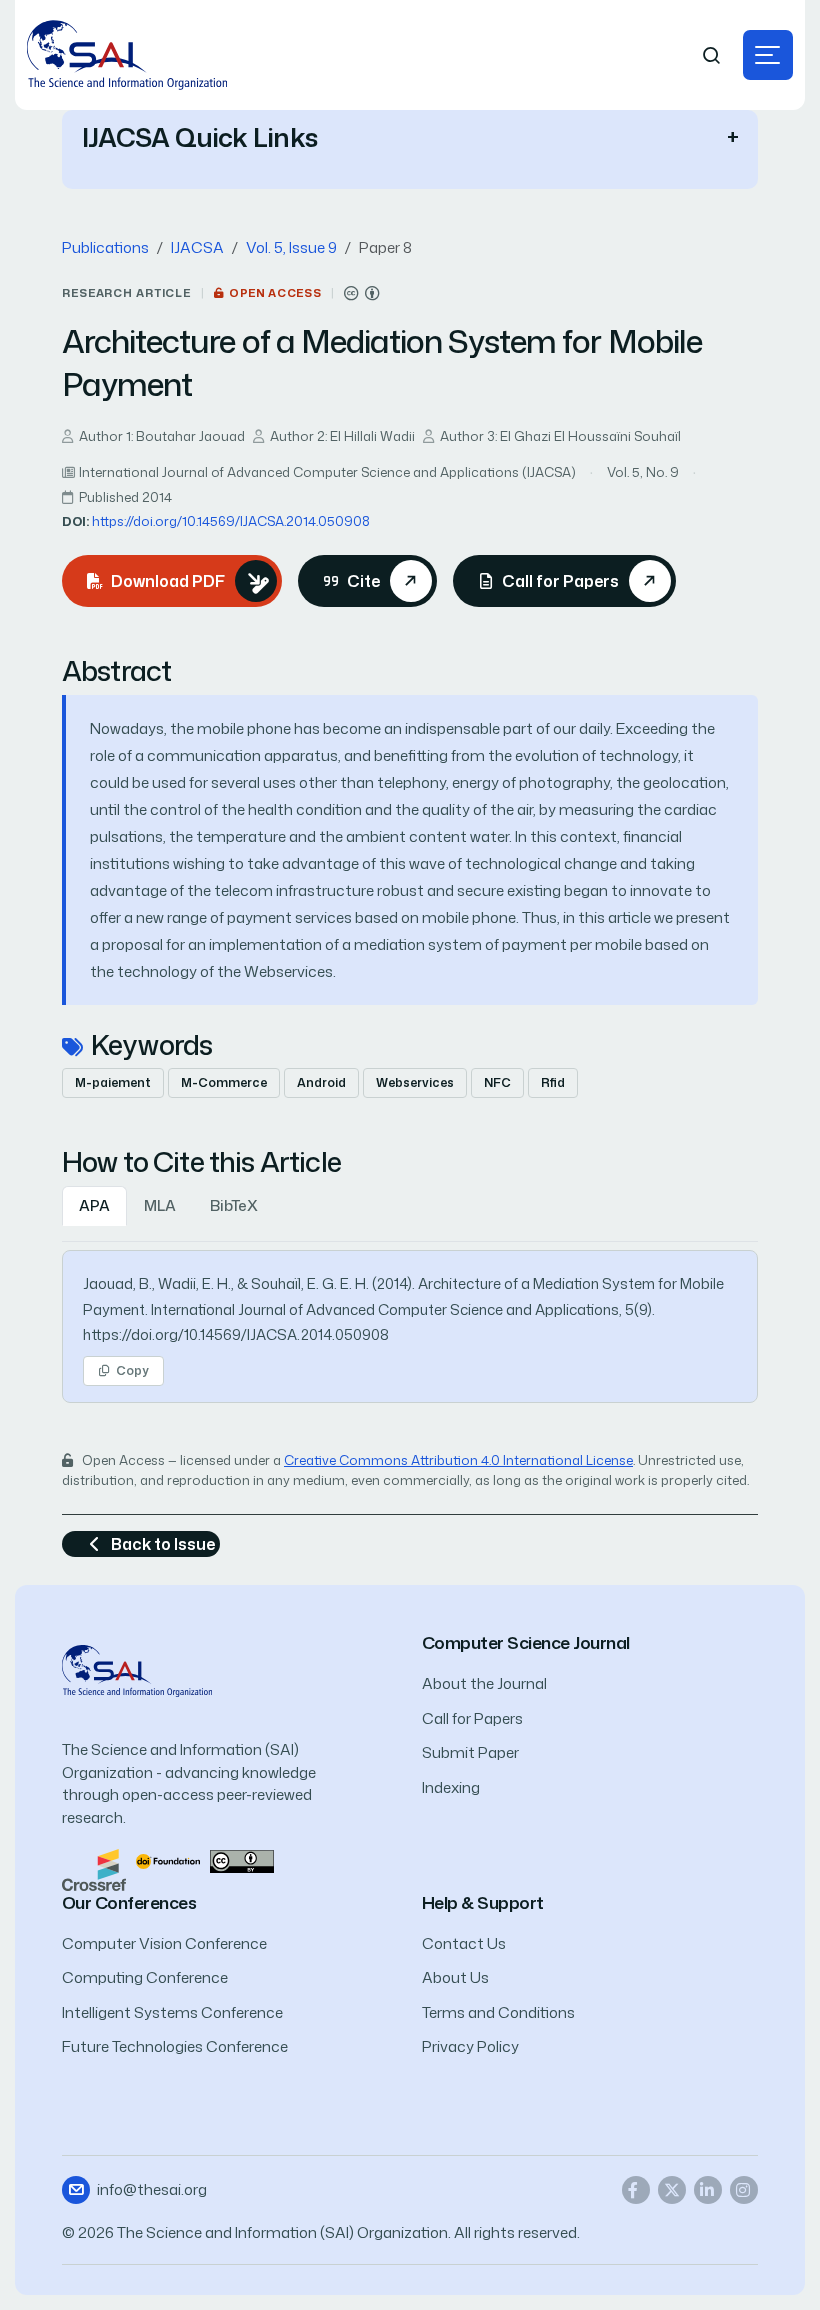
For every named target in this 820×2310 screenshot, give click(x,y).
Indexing (451, 1787)
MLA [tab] (160, 1205)
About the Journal (484, 1683)
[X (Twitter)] (672, 2190)
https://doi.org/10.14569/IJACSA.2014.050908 (231, 521)
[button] (768, 55)
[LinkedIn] (708, 2190)
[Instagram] (744, 2190)
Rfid (553, 1082)
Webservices (415, 1082)
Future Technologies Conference (175, 2046)
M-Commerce (224, 1082)
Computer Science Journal (526, 1642)
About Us (455, 1977)
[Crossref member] (94, 1868)
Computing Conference (145, 1977)
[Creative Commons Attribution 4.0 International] (362, 293)
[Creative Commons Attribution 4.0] (242, 1859)
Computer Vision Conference (164, 1943)
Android (321, 1082)
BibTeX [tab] (234, 1205)
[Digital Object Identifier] (168, 1859)
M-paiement (113, 1082)
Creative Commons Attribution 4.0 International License (458, 1460)
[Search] (712, 55)
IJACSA (197, 247)
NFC (497, 1082)
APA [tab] (94, 1205)
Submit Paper (470, 1752)
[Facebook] (636, 2190)
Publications (105, 247)
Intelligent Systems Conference (172, 2012)
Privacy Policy (470, 2046)
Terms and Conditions (498, 2012)
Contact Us (464, 1943)
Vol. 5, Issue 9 (291, 247)
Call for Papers (472, 1718)
